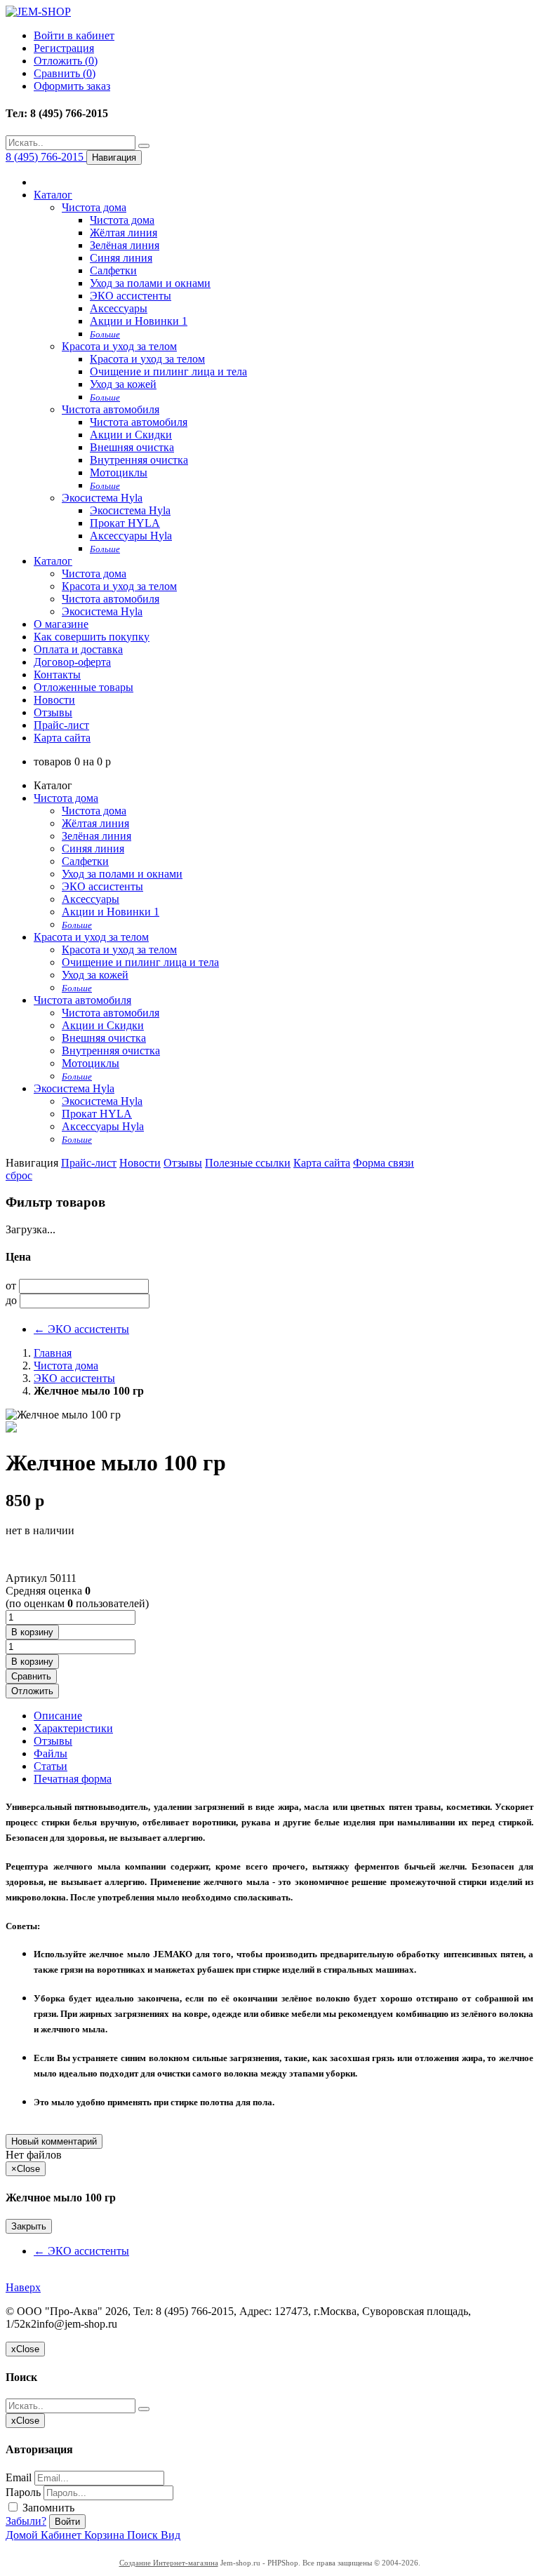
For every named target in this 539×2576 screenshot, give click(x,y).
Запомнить (47, 2508)
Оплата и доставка (78, 649)
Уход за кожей (123, 384)
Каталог (53, 195)
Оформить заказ (72, 86)
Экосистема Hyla (102, 498)
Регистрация (64, 48)
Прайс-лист (61, 725)
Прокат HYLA (125, 523)
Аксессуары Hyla (131, 536)
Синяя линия (121, 258)
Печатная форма (73, 1779)
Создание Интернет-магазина (169, 2563)
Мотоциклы (119, 472)
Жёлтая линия (124, 233)
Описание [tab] (58, 1716)
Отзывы (53, 712)
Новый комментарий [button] (54, 2141)
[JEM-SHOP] (38, 12)
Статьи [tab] (51, 1766)
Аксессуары (119, 308)
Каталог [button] (53, 561)
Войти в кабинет (74, 35)
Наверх (23, 2287)
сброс (19, 1175)
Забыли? (26, 2521)
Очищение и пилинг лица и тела (168, 371)
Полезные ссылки (248, 1163)
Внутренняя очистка (139, 460)
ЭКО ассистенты (131, 296)
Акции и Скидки (131, 435)
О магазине (61, 624)
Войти (67, 2522)
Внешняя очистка (132, 447)
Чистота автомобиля (111, 409)
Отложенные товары (84, 687)
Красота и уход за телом (119, 346)
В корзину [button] (32, 1632)
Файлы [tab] (51, 1753)
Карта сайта (62, 738)
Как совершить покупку (92, 637)
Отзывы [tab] (53, 1741)
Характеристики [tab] (73, 1728)
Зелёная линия (125, 245)
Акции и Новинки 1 (139, 321)
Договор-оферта (72, 662)
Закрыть (29, 2226)
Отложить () (66, 61)
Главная (53, 1353)
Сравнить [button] (31, 1676)
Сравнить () (65, 73)
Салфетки (113, 270)
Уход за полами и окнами (150, 283)
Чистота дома (94, 207)
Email (19, 2477)
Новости (54, 700)
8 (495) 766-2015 (46, 157)
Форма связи (384, 1163)
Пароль (23, 2492)
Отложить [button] (32, 1691)
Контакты (57, 675)
